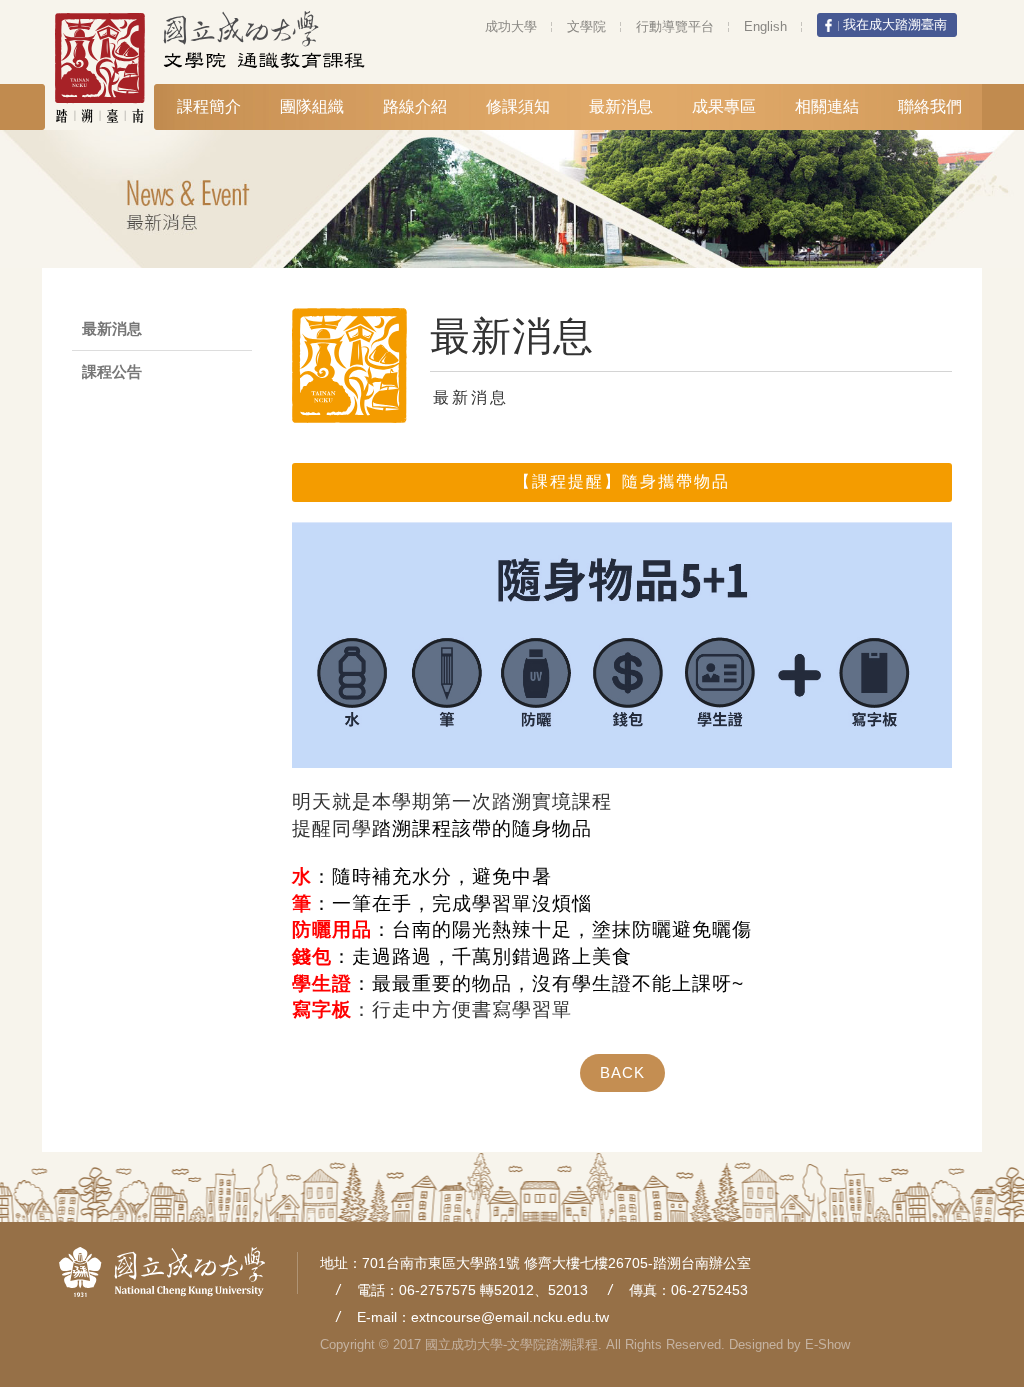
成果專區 (724, 106)
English (765, 26)
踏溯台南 (112, 68)
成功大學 (511, 26)
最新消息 (621, 106)
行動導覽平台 (675, 26)
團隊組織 (312, 106)
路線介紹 (415, 106)
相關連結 (827, 106)
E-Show (827, 1344)
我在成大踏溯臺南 (895, 24)
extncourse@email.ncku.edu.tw (510, 1317)
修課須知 (518, 106)
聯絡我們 (930, 106)
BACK (622, 1072)
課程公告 (112, 371)
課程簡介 (209, 106)
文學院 (586, 26)
